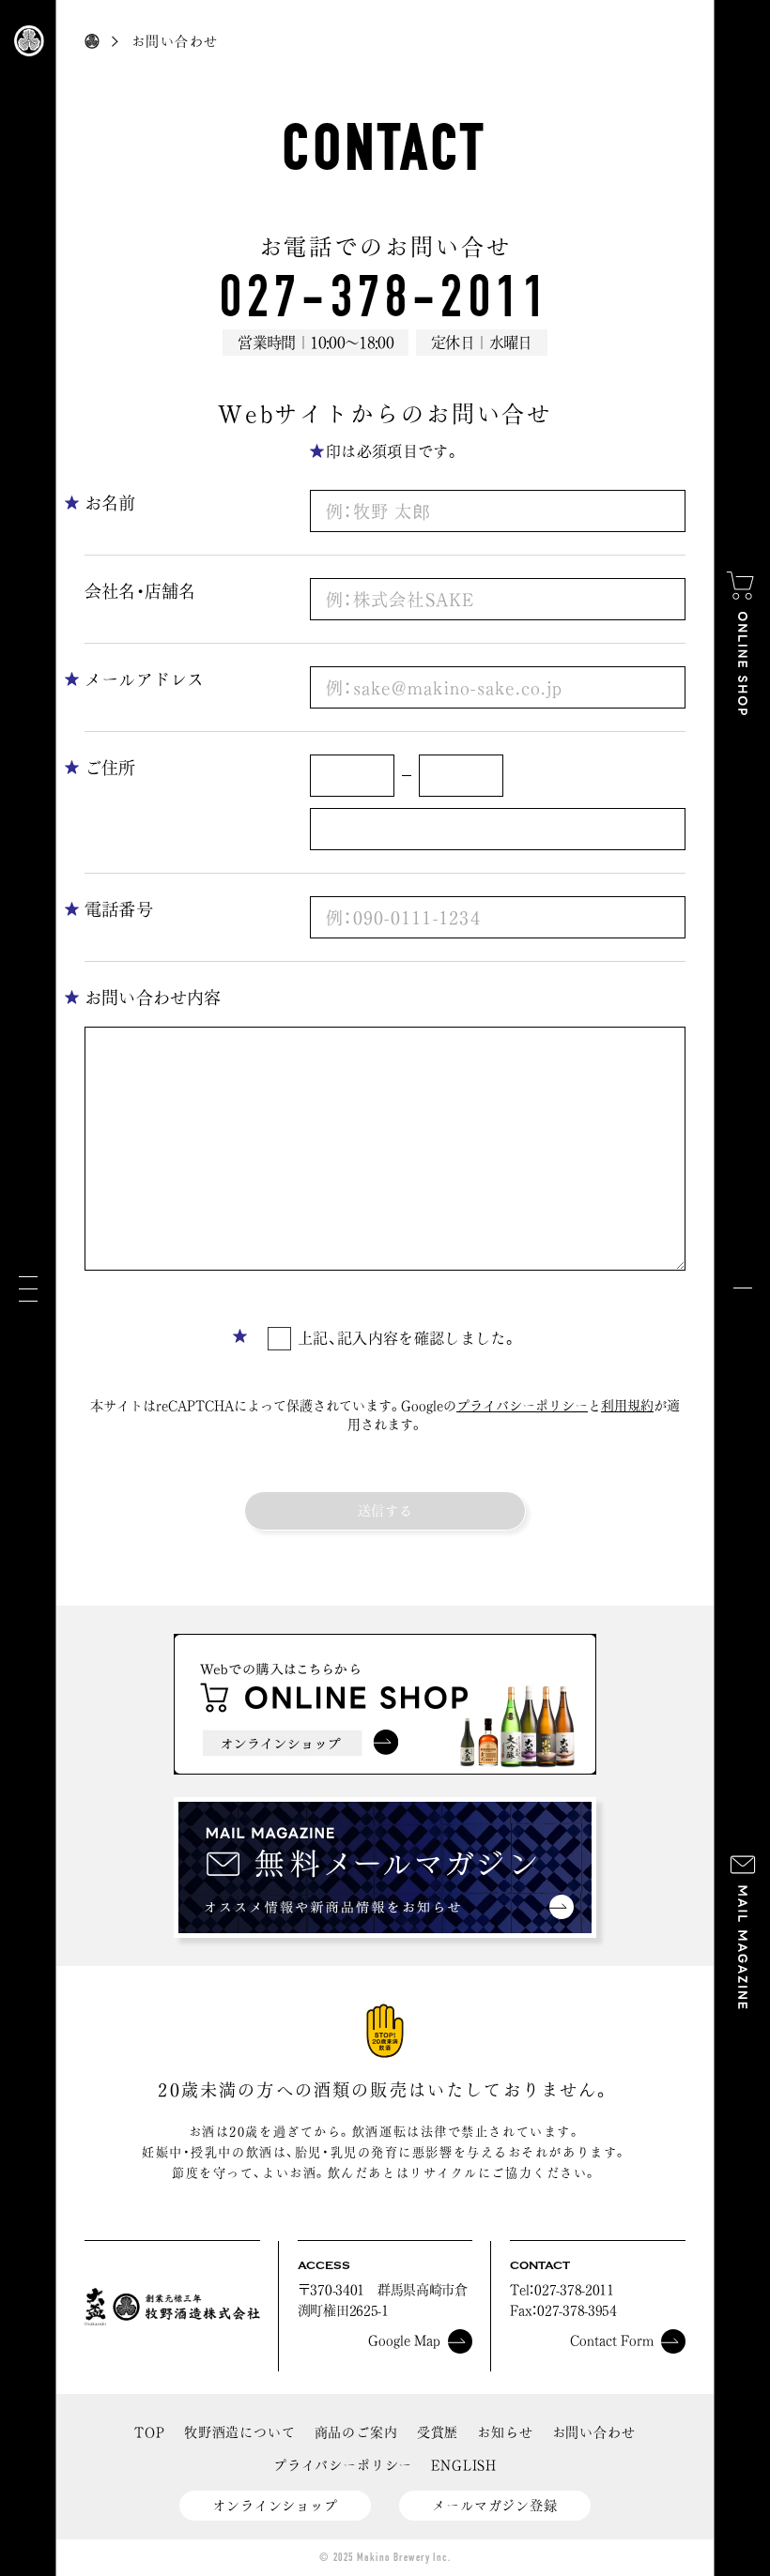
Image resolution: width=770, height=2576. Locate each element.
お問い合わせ (594, 2432)
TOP (150, 2432)
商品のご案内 (356, 2432)
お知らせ (505, 2432)
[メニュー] (28, 1288)
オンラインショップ (275, 2506)
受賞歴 (438, 2432)
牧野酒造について (240, 2432)
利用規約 (627, 1406)
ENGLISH (464, 2465)
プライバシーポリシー (522, 1406)
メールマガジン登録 (495, 2506)
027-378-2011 (385, 297)
